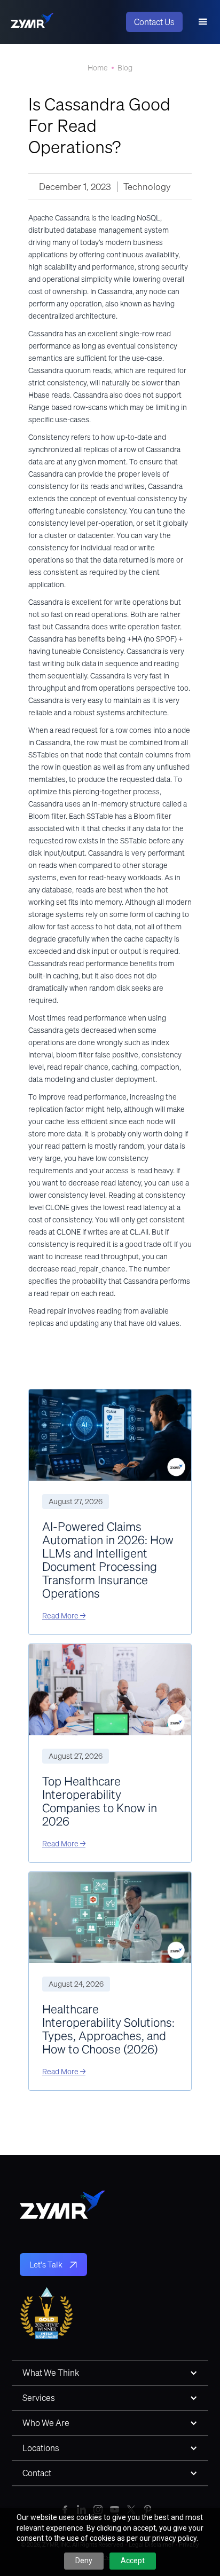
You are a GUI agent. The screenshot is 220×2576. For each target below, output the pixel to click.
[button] (203, 22)
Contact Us (154, 22)
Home (98, 68)
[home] (32, 22)
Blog (125, 68)
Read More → (64, 1616)
